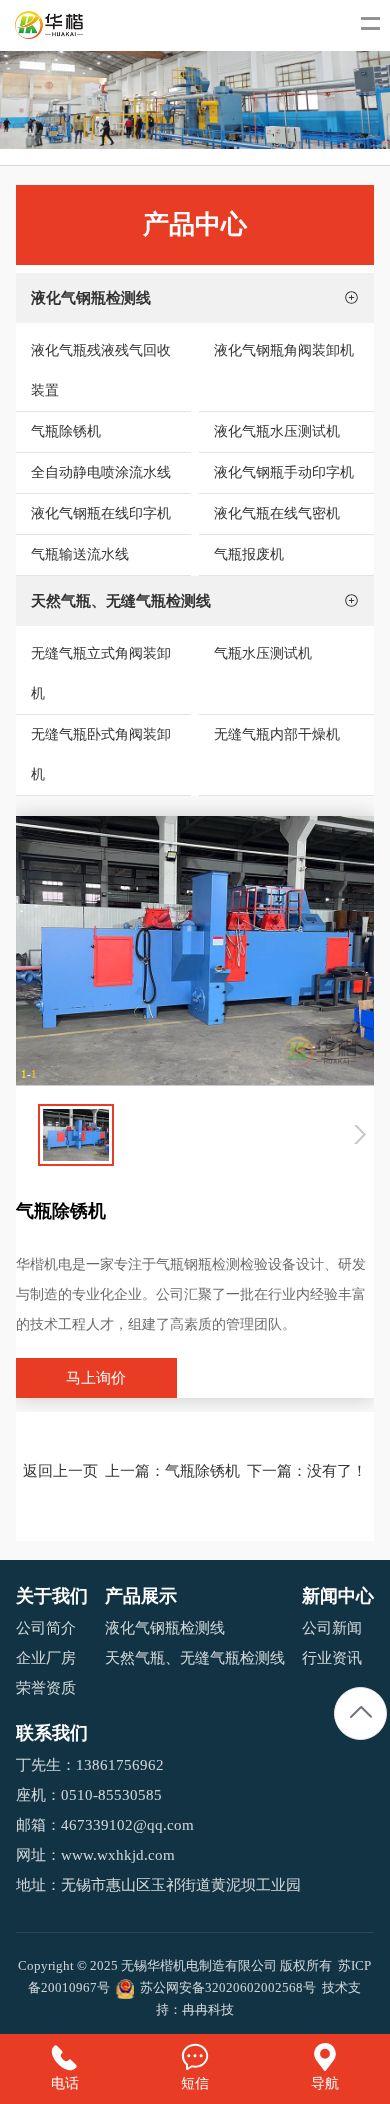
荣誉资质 (46, 1688)
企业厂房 (46, 1658)
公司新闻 (332, 1628)
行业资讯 (332, 1658)
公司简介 (46, 1628)
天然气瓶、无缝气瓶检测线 (195, 1658)
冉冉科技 (208, 2009)
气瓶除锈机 (202, 1471)
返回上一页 (60, 1471)
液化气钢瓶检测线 (165, 1628)
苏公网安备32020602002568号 (225, 1987)
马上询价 (96, 1378)
